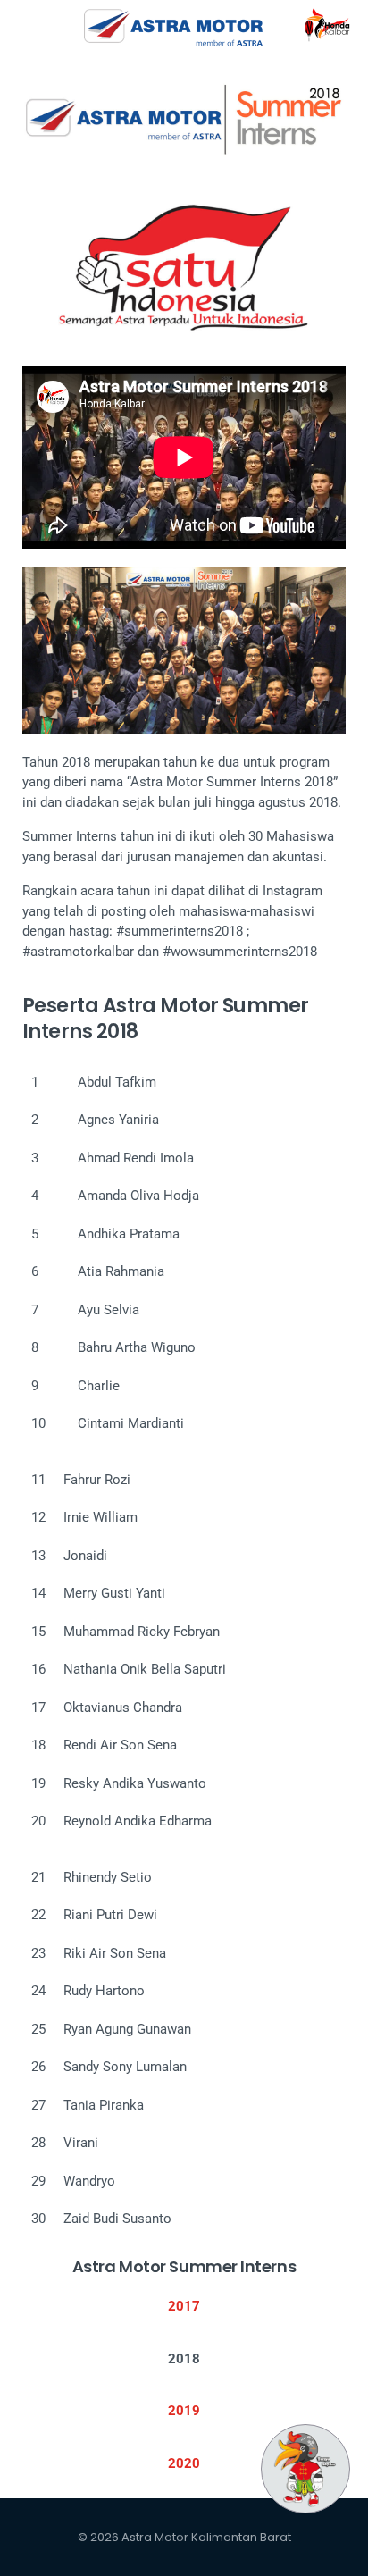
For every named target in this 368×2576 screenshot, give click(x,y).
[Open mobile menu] (21, 27)
